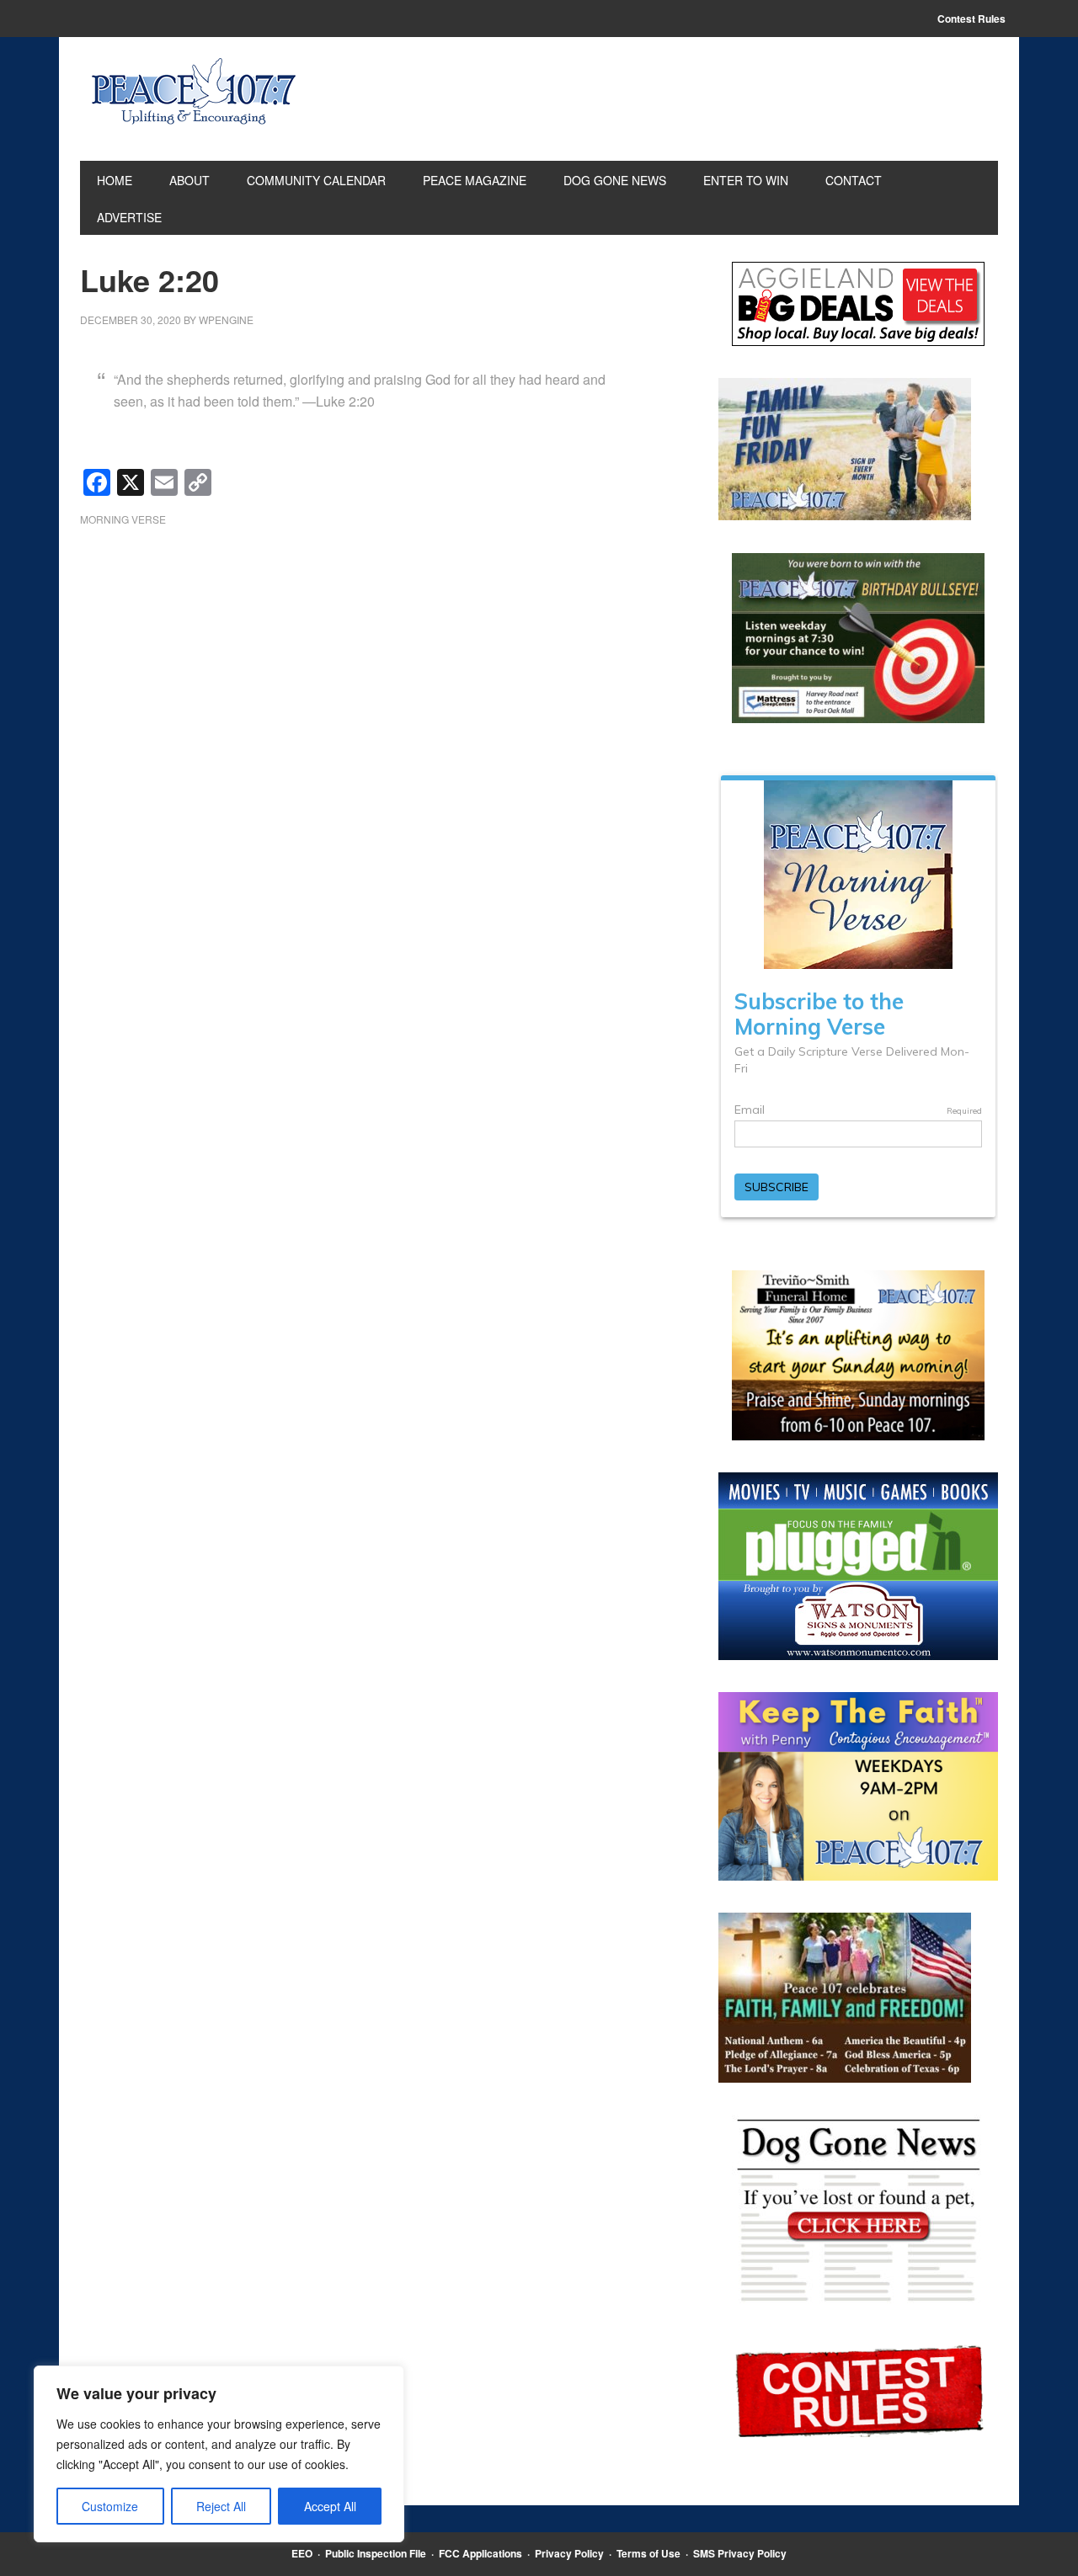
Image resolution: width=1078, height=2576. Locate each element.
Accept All (330, 2506)
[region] (219, 2454)
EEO (302, 2553)
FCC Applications (480, 2553)
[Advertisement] (375, 674)
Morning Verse (123, 519)
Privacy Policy (569, 2553)
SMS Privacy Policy (740, 2553)
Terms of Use (648, 2553)
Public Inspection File (376, 2553)
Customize (110, 2506)
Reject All (221, 2506)
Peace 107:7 (194, 92)
